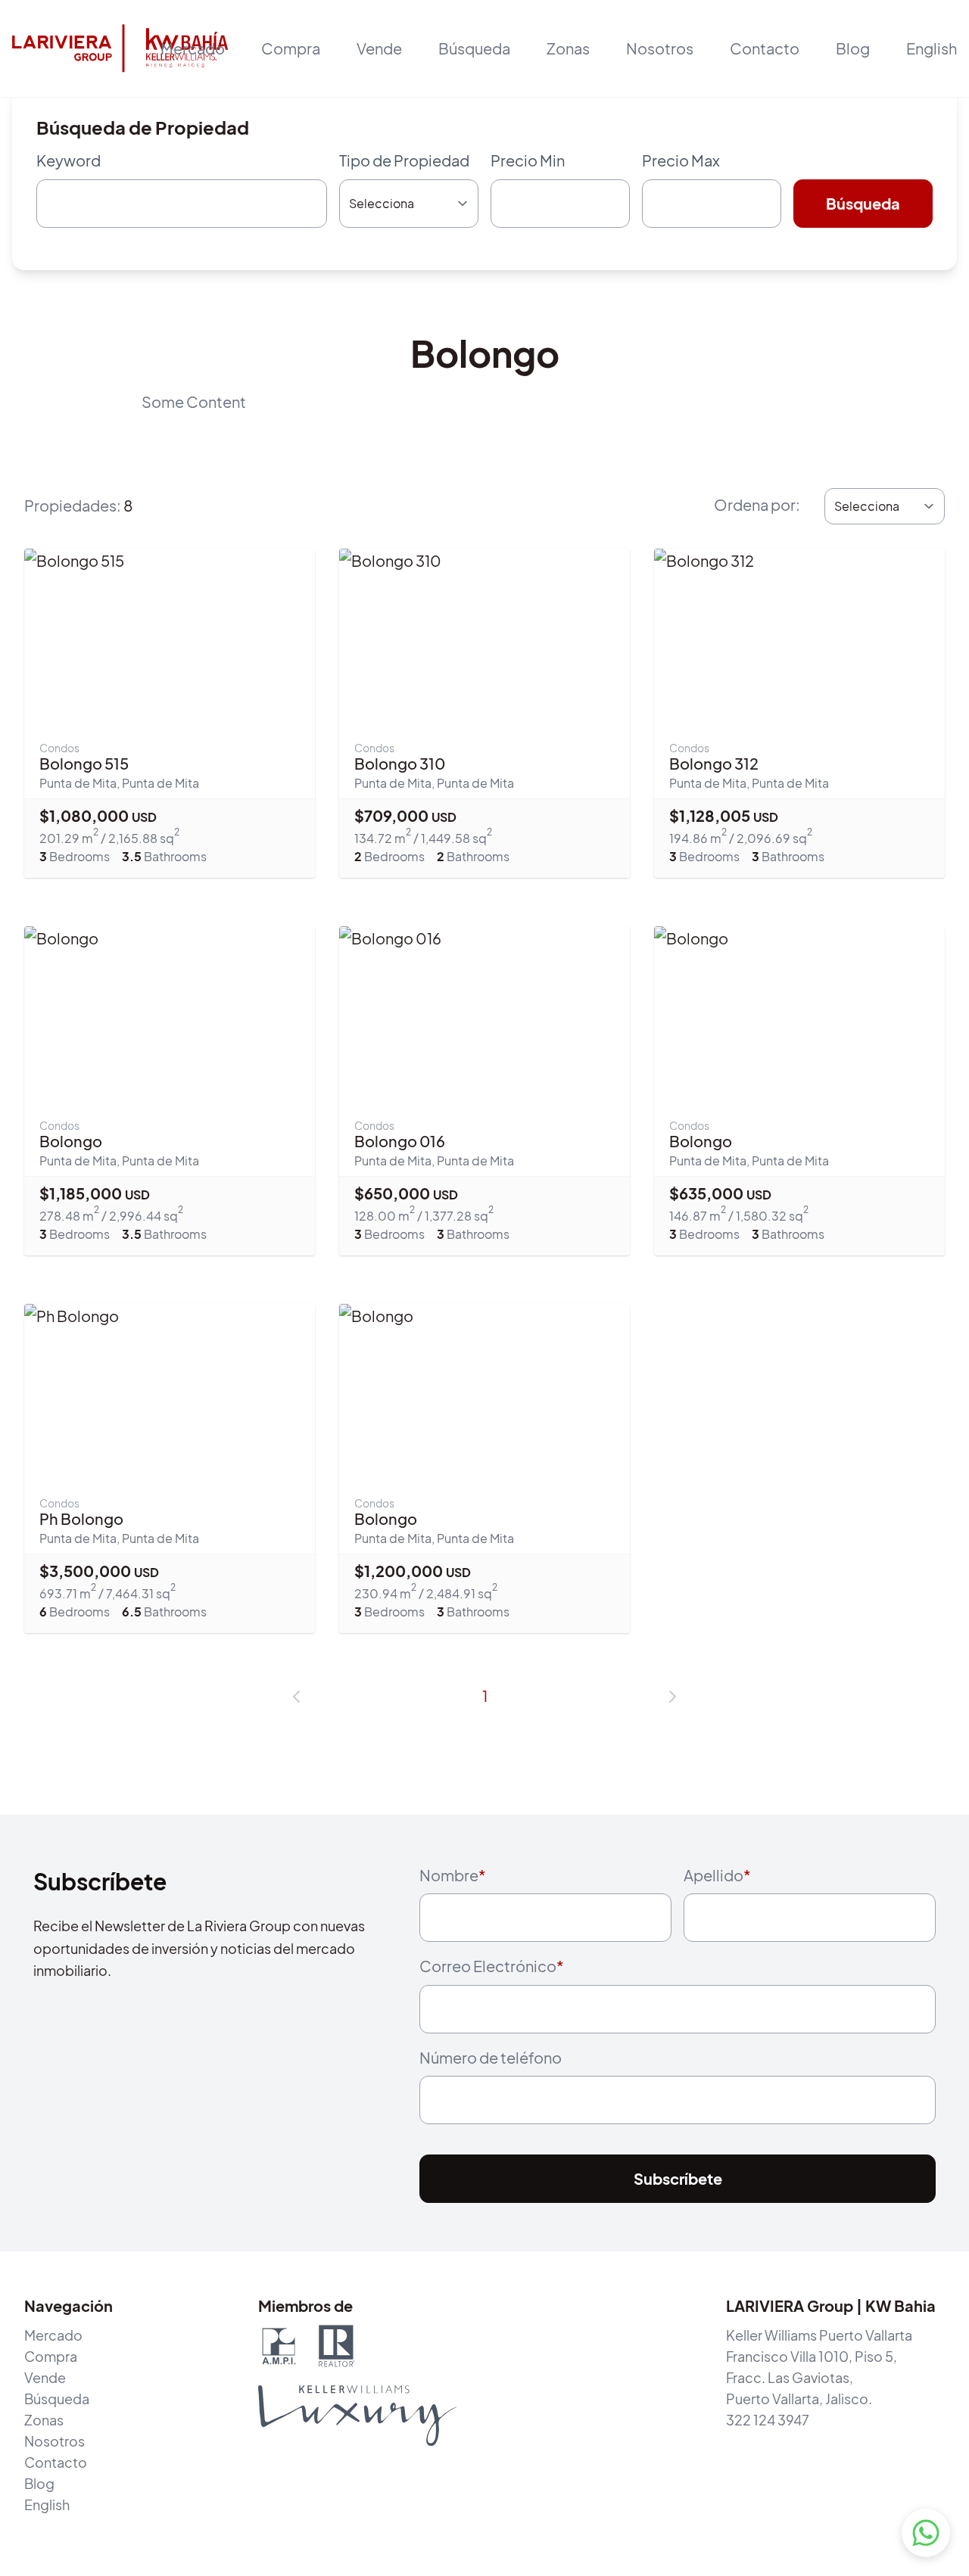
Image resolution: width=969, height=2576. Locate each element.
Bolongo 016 (400, 1141)
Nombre (453, 1875)
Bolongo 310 (400, 763)
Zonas (568, 48)
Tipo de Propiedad (404, 160)
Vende (45, 2377)
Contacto (765, 48)
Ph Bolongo (81, 1518)
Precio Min (528, 160)
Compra (51, 2356)
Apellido (717, 1875)
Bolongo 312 (714, 763)
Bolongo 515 (84, 763)
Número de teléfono (491, 2057)
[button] (297, 1697)
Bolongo (71, 1141)
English (932, 48)
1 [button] (485, 1696)
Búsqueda (474, 48)
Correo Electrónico (492, 1966)
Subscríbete (678, 2178)
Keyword (69, 160)
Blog (853, 48)
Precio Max (681, 160)
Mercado (193, 48)
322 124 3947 (768, 2420)
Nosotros (660, 48)
